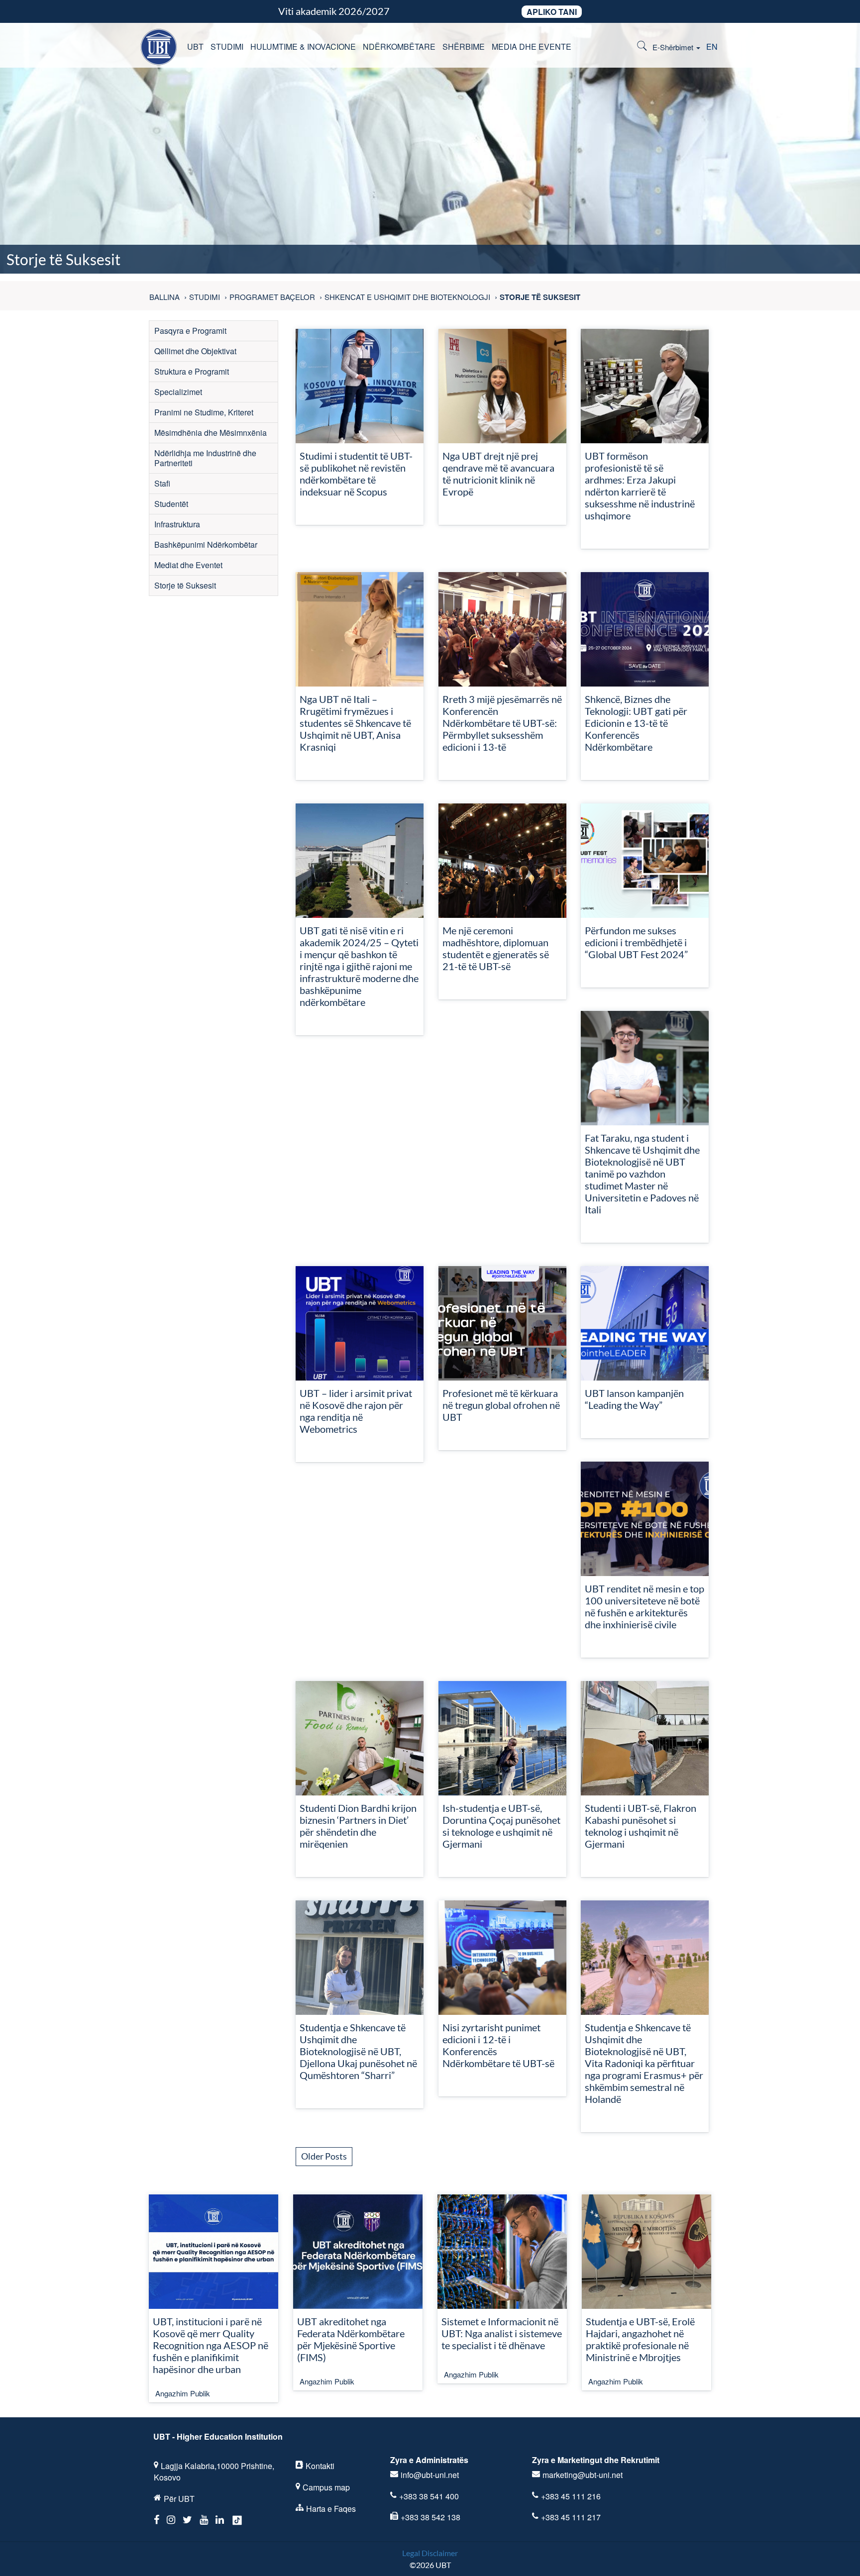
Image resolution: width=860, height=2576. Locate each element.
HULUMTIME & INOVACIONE (303, 47)
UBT (195, 47)
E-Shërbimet (674, 47)
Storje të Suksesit (185, 585)
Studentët (171, 504)
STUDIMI (227, 47)
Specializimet (178, 392)
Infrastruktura (177, 524)
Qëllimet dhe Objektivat (195, 351)
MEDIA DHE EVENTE (532, 47)
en (712, 47)
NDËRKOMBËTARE (399, 47)
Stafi (162, 483)
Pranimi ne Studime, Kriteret (204, 412)
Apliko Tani (552, 12)
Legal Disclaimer (430, 2553)
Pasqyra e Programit (190, 331)
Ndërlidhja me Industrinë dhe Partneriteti (205, 458)
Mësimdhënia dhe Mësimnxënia (211, 433)
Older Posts (324, 2156)
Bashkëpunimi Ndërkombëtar (206, 545)
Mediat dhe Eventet (188, 565)
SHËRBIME (464, 47)
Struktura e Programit (192, 371)
